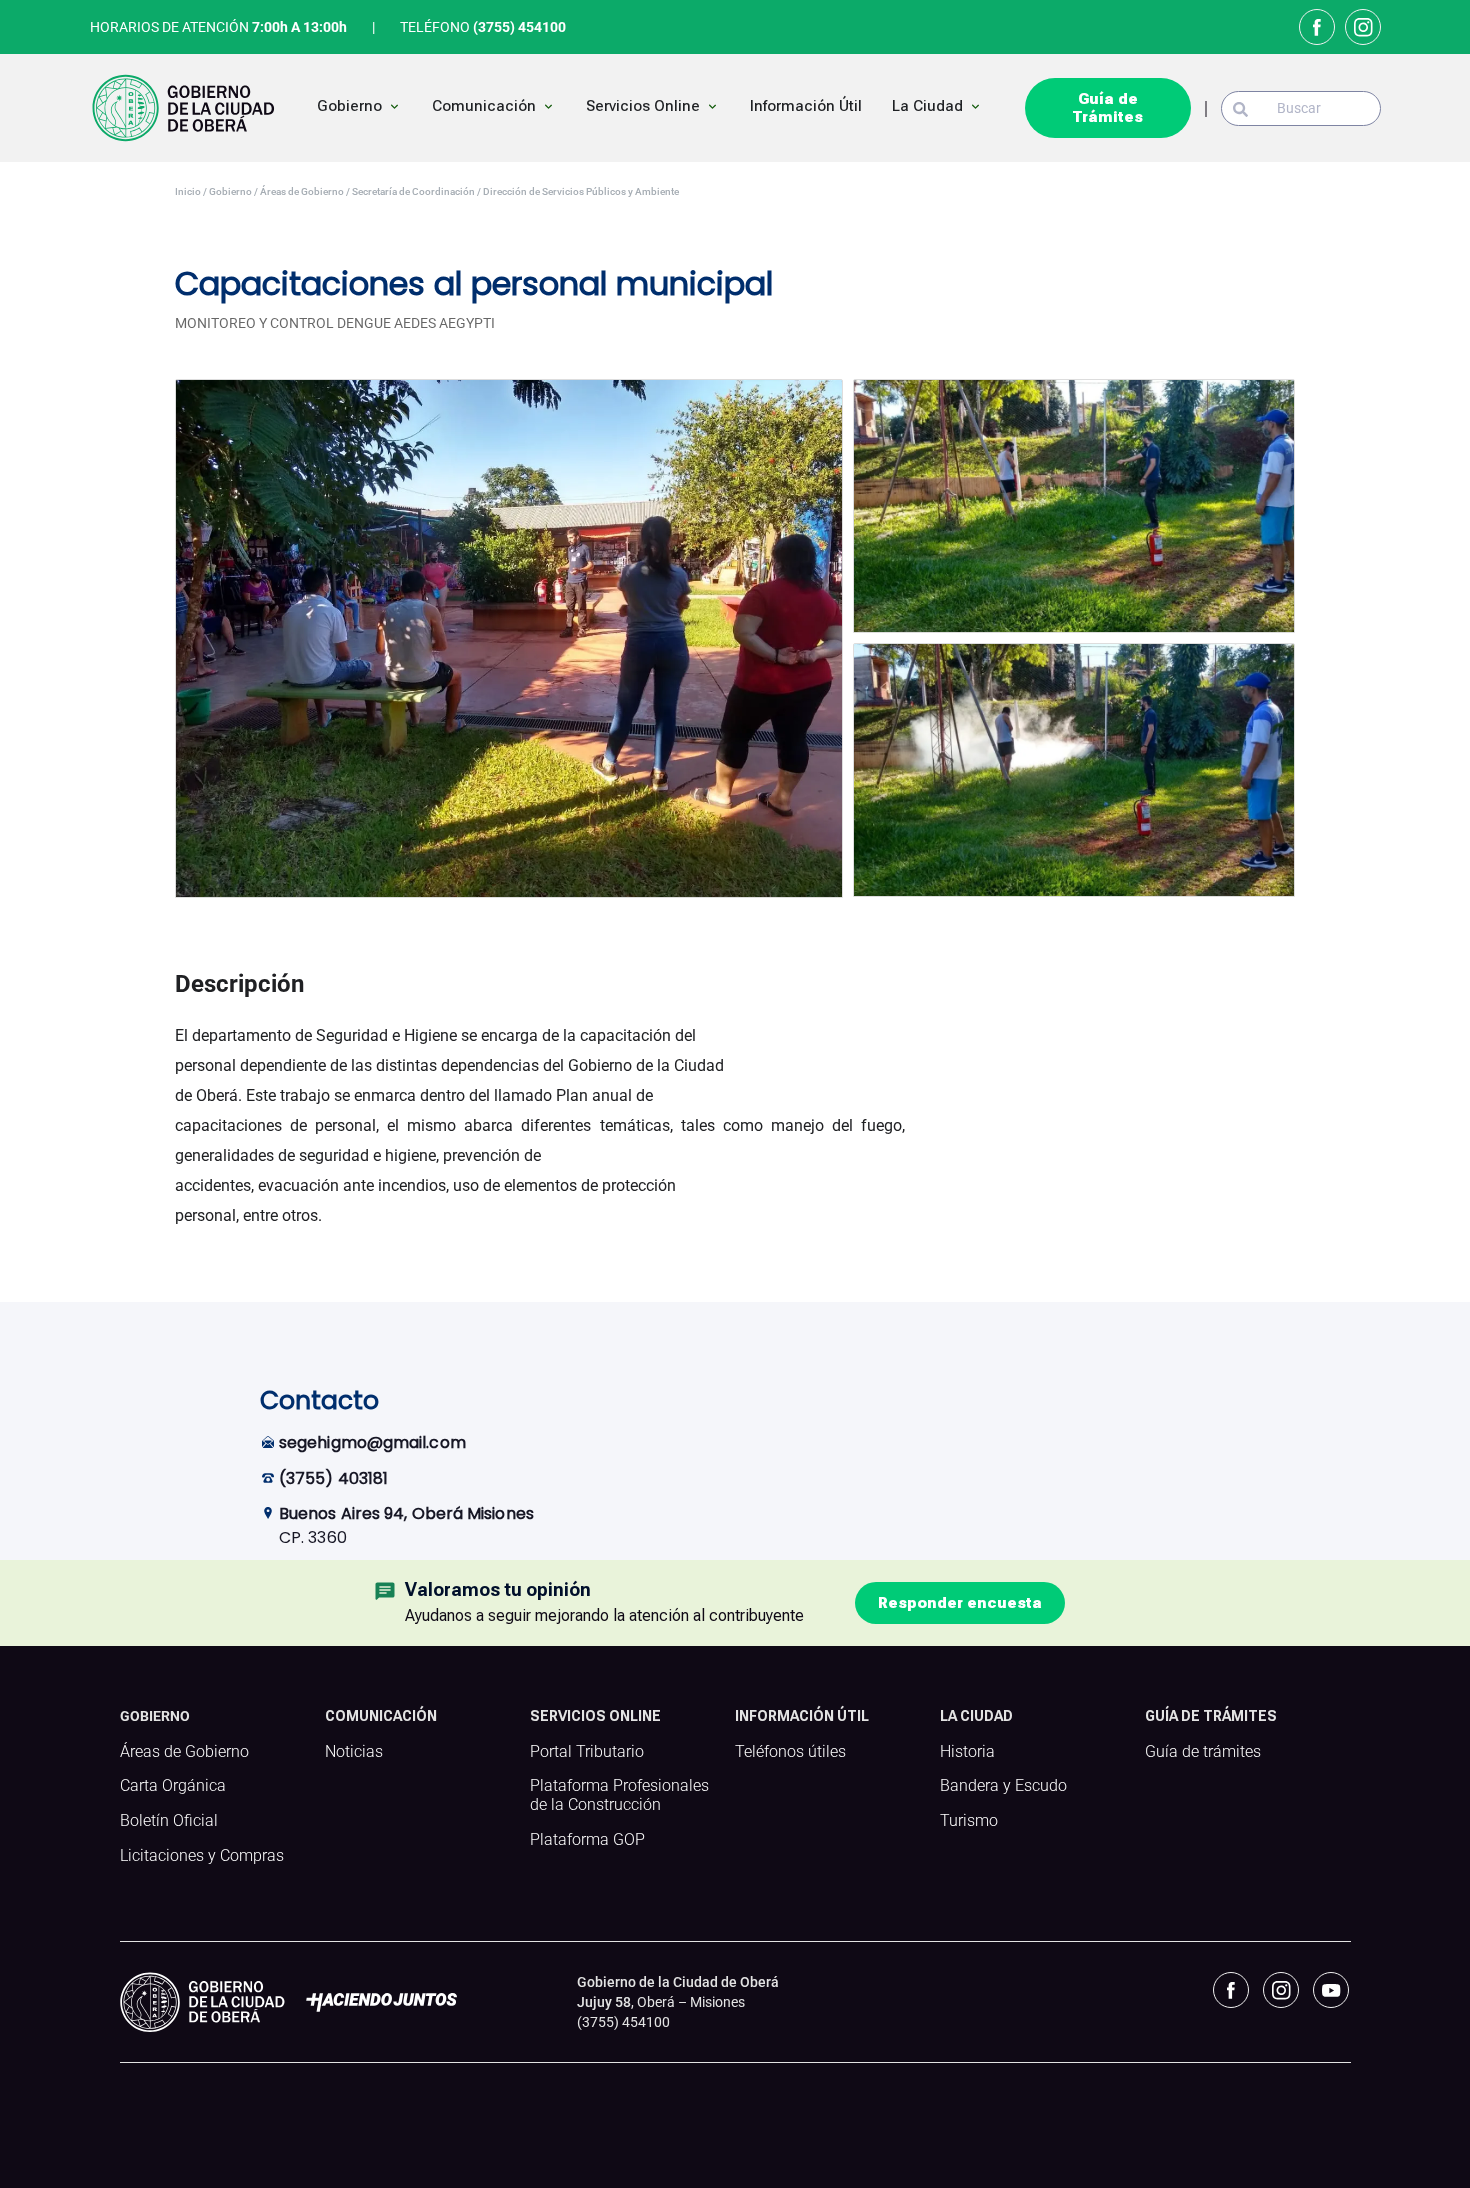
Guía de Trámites (1107, 108)
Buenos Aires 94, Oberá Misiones (406, 1513)
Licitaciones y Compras (202, 1856)
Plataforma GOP (587, 1840)
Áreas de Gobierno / (304, 191)
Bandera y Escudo (1003, 1786)
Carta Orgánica (173, 1786)
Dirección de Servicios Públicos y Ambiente (580, 191)
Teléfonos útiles (790, 1752)
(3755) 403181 (333, 1478)
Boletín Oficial (169, 1821)
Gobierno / (232, 191)
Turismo (969, 1821)
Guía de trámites (1203, 1752)
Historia (967, 1752)
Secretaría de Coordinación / (415, 191)
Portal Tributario (587, 1752)
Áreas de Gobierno (184, 1752)
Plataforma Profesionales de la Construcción (619, 1795)
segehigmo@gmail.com (372, 1442)
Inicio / (191, 191)
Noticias (354, 1752)
